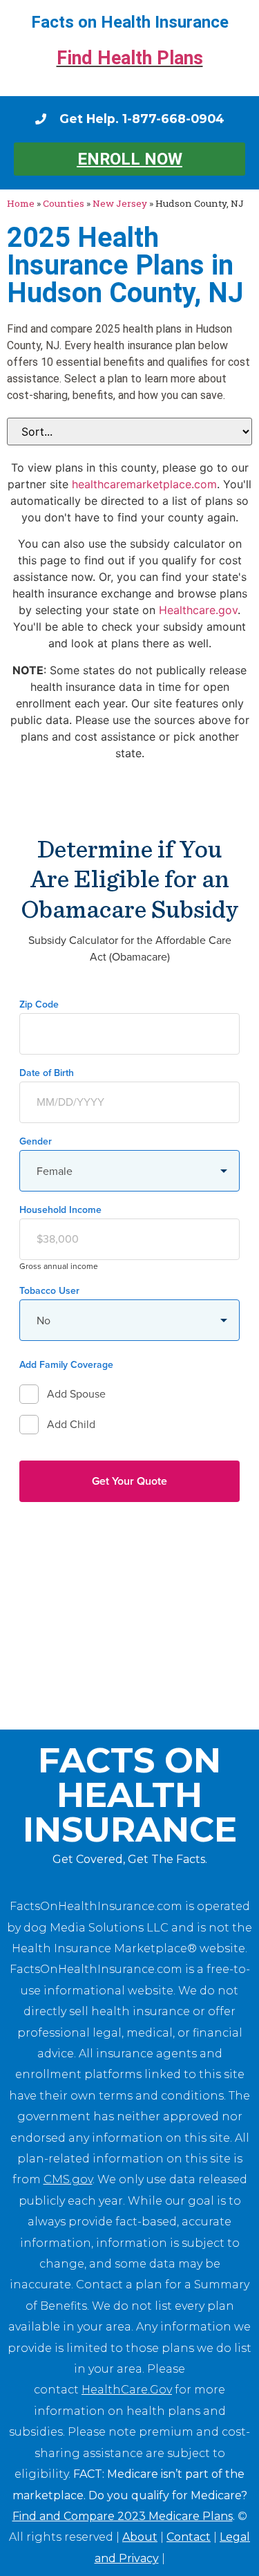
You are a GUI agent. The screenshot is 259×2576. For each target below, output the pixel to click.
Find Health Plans (130, 58)
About (140, 2537)
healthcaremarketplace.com (144, 484)
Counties (64, 203)
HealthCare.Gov (127, 2390)
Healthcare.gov (198, 610)
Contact (189, 2537)
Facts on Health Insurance (130, 22)
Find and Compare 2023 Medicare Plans (123, 2516)
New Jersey (120, 203)
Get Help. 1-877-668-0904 (142, 119)
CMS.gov (68, 2179)
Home (21, 203)
